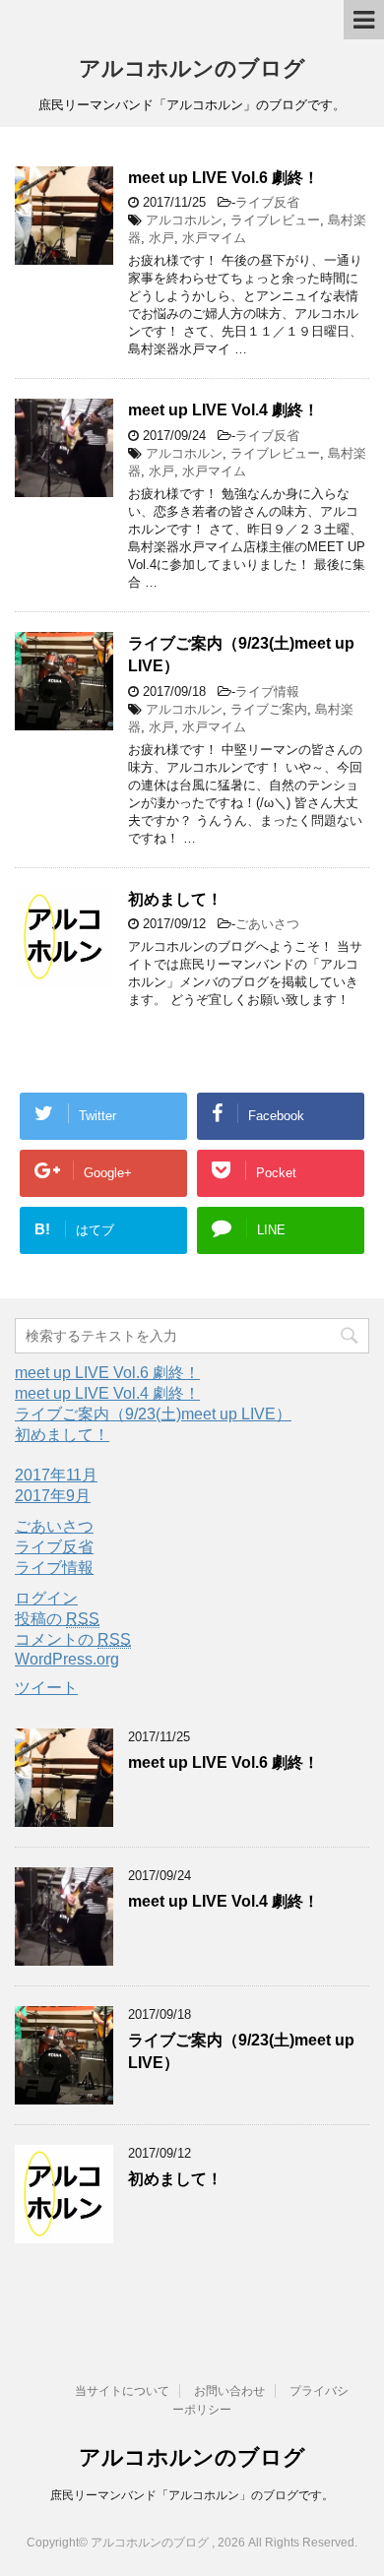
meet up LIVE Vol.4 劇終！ (224, 410)
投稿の (57, 1619)
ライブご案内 (269, 709)
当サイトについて (122, 2391)
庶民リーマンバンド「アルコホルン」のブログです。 (192, 2495)
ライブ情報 (267, 691)
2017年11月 (56, 1475)
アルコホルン (184, 220)
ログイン (46, 1598)
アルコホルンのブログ (192, 68)
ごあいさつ (267, 924)
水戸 (161, 238)
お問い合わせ (229, 2391)
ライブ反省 (267, 202)
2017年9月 (53, 1496)
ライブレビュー (275, 220)
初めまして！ (175, 899)
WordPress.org (67, 1659)
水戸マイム (214, 238)
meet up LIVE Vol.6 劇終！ (224, 178)
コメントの (73, 1639)
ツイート (46, 1688)
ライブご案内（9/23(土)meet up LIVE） (153, 1414)
